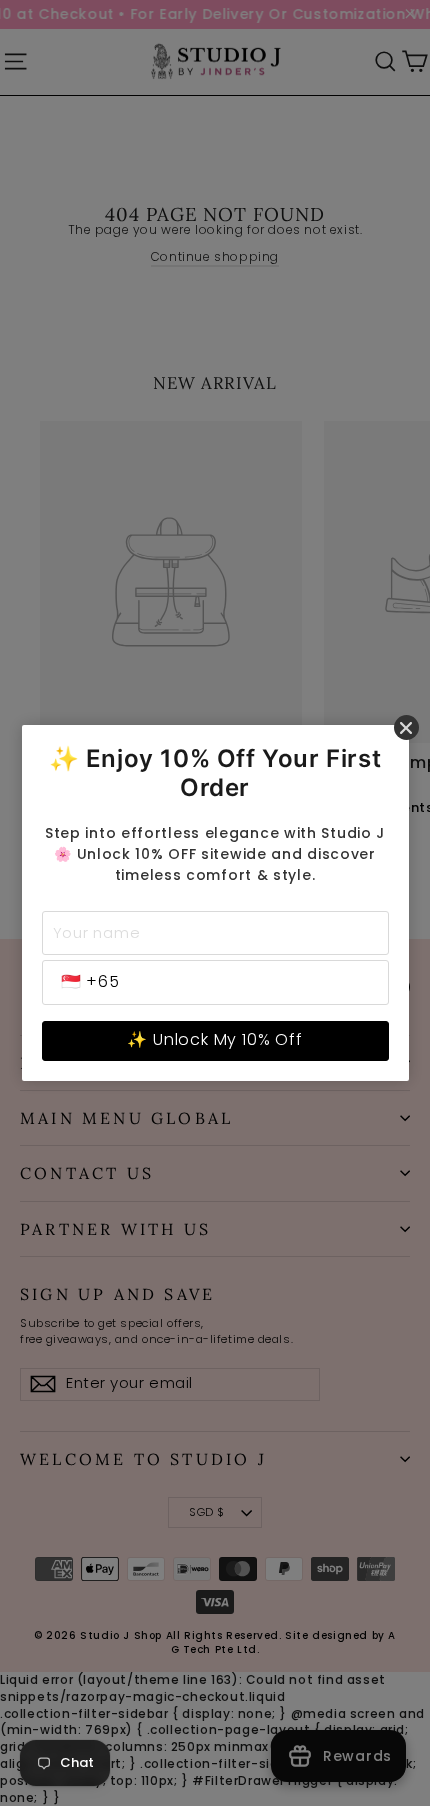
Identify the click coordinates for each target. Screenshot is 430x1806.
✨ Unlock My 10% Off (214, 1039)
